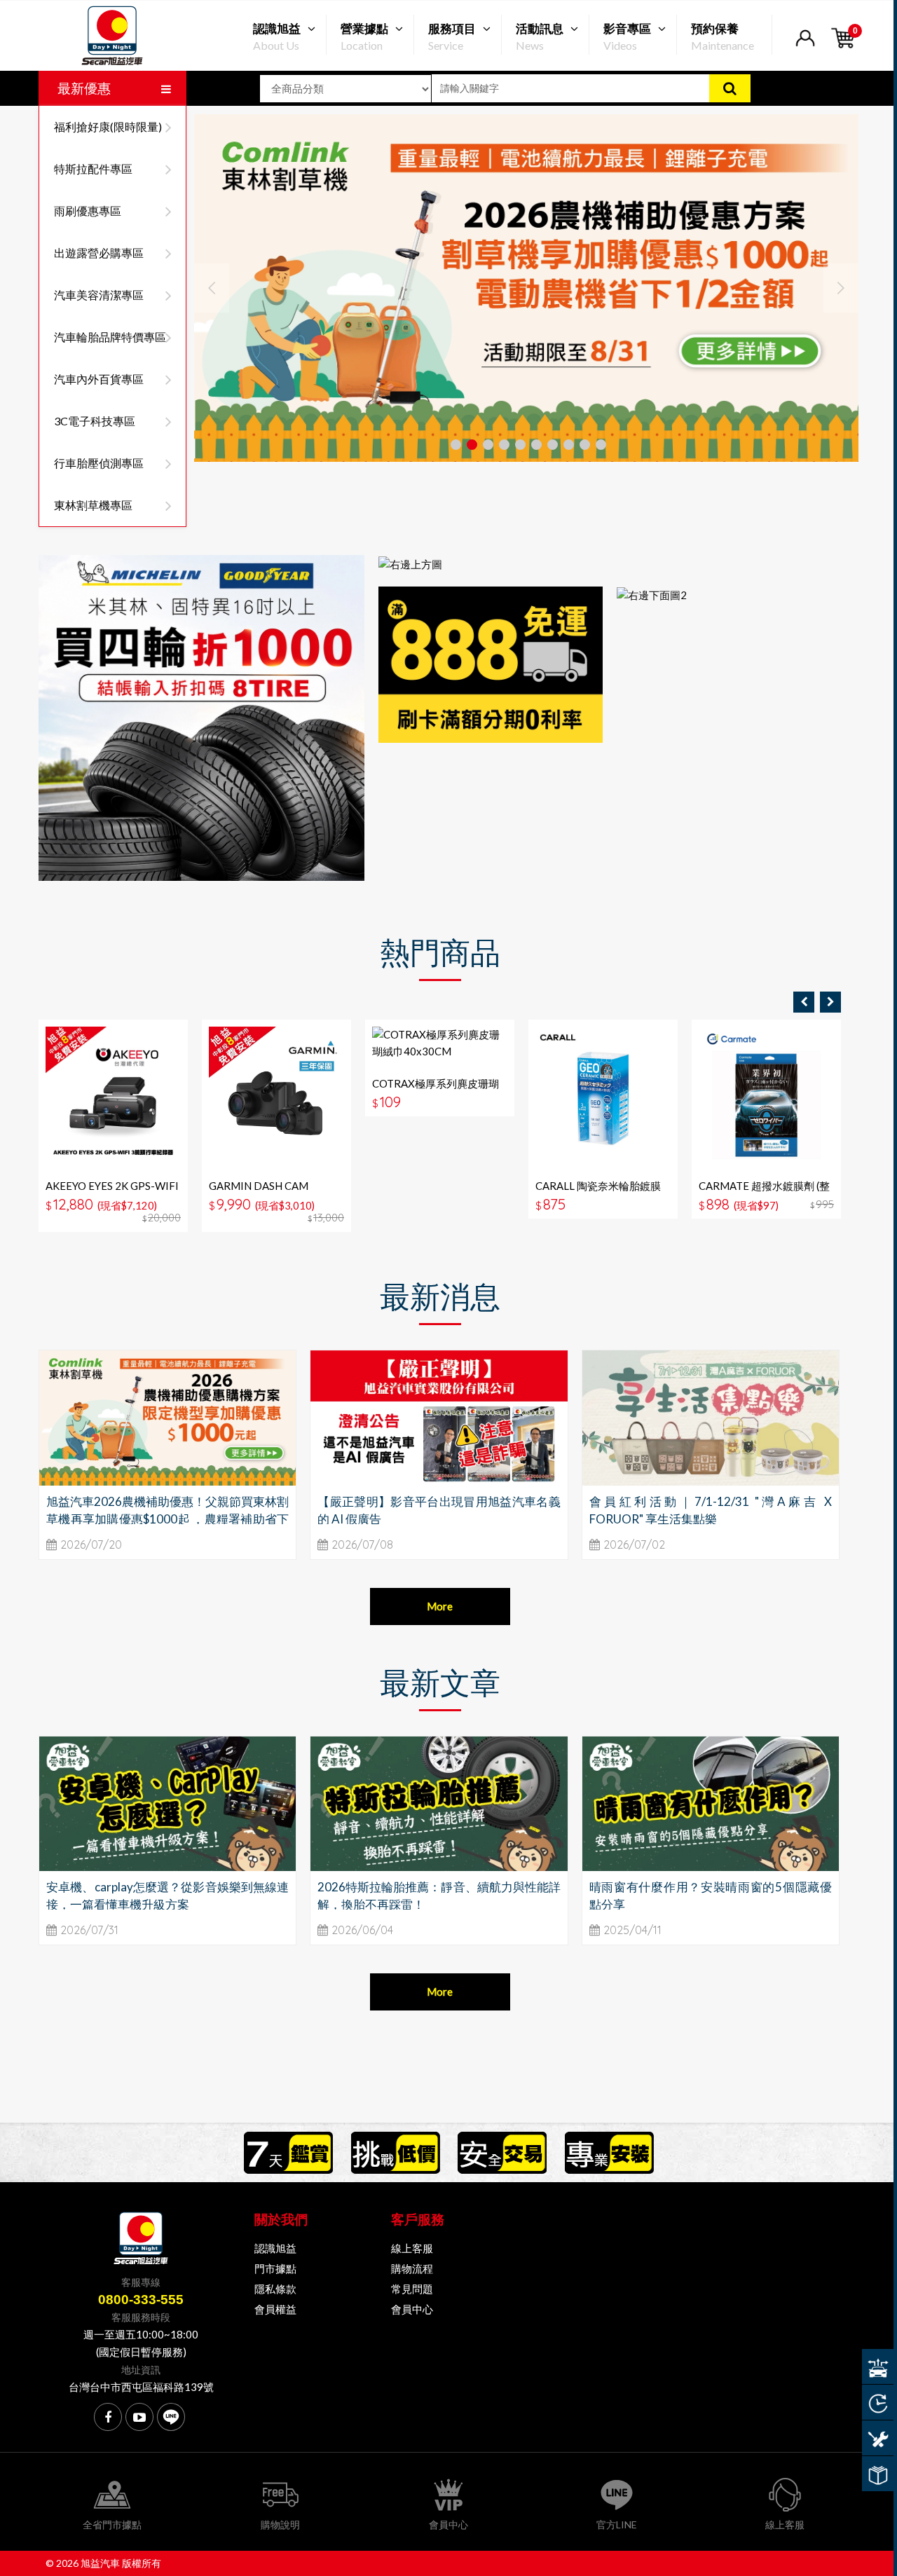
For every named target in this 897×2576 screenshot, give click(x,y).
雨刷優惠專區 (88, 211)
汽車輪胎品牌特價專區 (110, 337)
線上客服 (412, 2248)
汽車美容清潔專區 (99, 295)
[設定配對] (878, 2366)
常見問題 (412, 2289)
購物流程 (412, 2268)
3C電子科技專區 (95, 421)
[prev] (804, 1002)
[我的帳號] (805, 47)
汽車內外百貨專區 (99, 379)
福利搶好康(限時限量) (108, 126)
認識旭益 (275, 2248)
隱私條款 (275, 2289)
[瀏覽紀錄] (878, 2402)
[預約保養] (878, 2438)
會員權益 (275, 2309)
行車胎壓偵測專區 (99, 463)
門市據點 (275, 2268)
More (440, 1606)
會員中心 (412, 2309)
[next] (830, 1002)
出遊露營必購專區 (99, 253)
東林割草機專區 (93, 505)
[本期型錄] (878, 2474)
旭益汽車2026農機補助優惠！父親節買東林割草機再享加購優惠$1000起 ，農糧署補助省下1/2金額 (167, 1519)
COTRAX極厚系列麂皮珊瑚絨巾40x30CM (436, 1090)
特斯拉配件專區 (93, 169)
